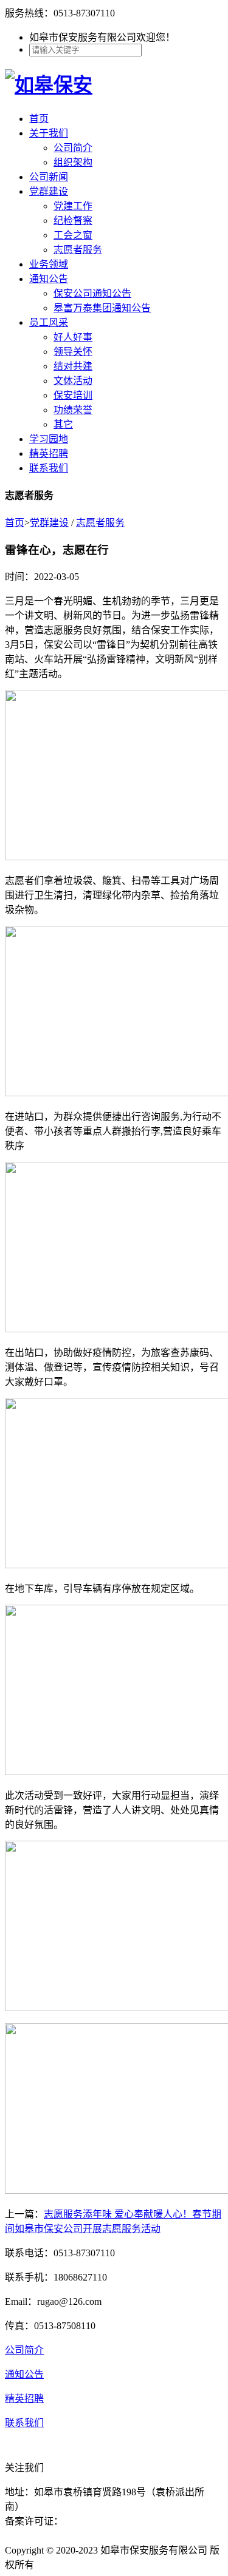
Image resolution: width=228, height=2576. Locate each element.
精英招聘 (49, 453)
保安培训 (73, 395)
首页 (39, 119)
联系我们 (49, 468)
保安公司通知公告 (92, 293)
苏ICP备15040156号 (105, 2521)
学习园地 (49, 439)
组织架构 (73, 162)
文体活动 (73, 381)
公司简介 (73, 148)
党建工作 (73, 206)
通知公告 (49, 279)
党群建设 (49, 191)
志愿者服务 (78, 250)
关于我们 (49, 133)
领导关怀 (73, 352)
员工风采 (49, 322)
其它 (63, 424)
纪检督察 (73, 221)
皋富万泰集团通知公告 (102, 308)
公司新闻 (49, 177)
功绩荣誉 (73, 410)
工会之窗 (73, 235)
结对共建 (73, 366)
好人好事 (73, 337)
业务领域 (49, 264)
